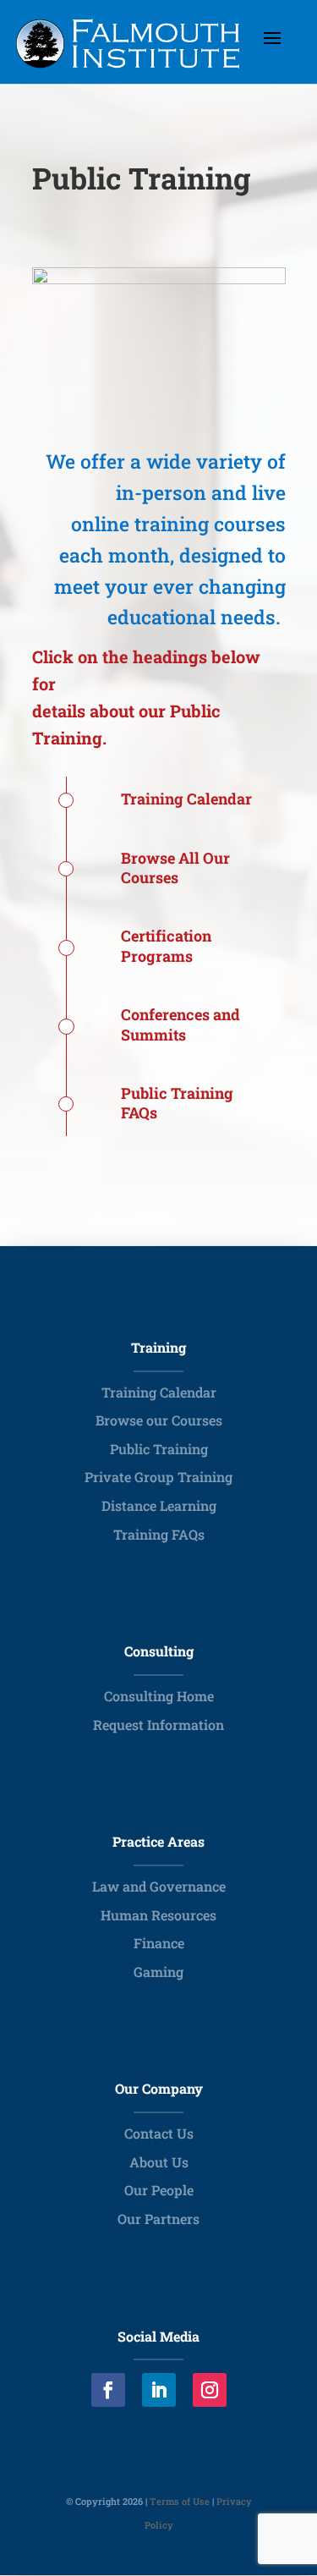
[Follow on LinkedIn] (159, 2390)
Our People (159, 2190)
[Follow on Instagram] (210, 2390)
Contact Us (159, 2133)
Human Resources (158, 1915)
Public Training (159, 1449)
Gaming (158, 1972)
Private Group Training (158, 1477)
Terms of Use (180, 2501)
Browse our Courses (159, 1420)
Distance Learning (159, 1505)
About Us (159, 2162)
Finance (159, 1943)
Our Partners (158, 2219)
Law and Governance (159, 1886)
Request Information (158, 1725)
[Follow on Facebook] (108, 2390)
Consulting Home (159, 1696)
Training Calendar (159, 1392)
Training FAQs (159, 1534)
